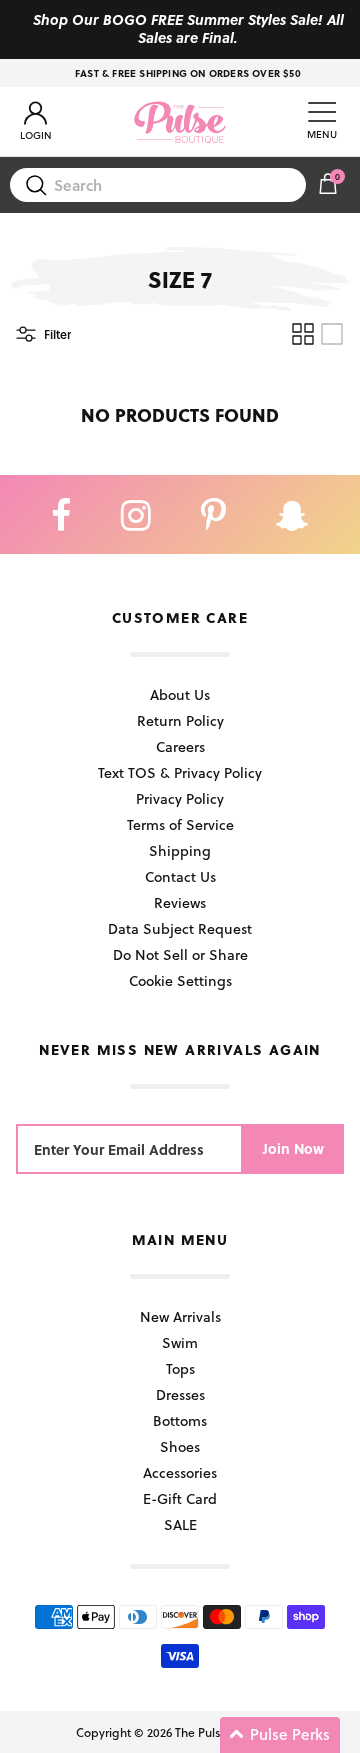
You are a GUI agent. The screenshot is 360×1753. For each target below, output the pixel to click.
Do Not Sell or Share (180, 954)
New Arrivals (180, 1316)
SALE (180, 1524)
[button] (280, 1735)
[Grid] (303, 334)
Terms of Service (180, 824)
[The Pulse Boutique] (180, 122)
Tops (180, 1368)
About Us (180, 694)
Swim (180, 1342)
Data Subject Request (180, 928)
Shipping (180, 850)
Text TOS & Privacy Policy (180, 772)
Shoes (180, 1446)
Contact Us (180, 876)
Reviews (180, 902)
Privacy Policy (180, 798)
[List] (332, 334)
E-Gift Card (180, 1498)
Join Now (293, 1148)
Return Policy (180, 720)
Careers (180, 746)
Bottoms (180, 1420)
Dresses (180, 1394)
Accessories (180, 1472)
